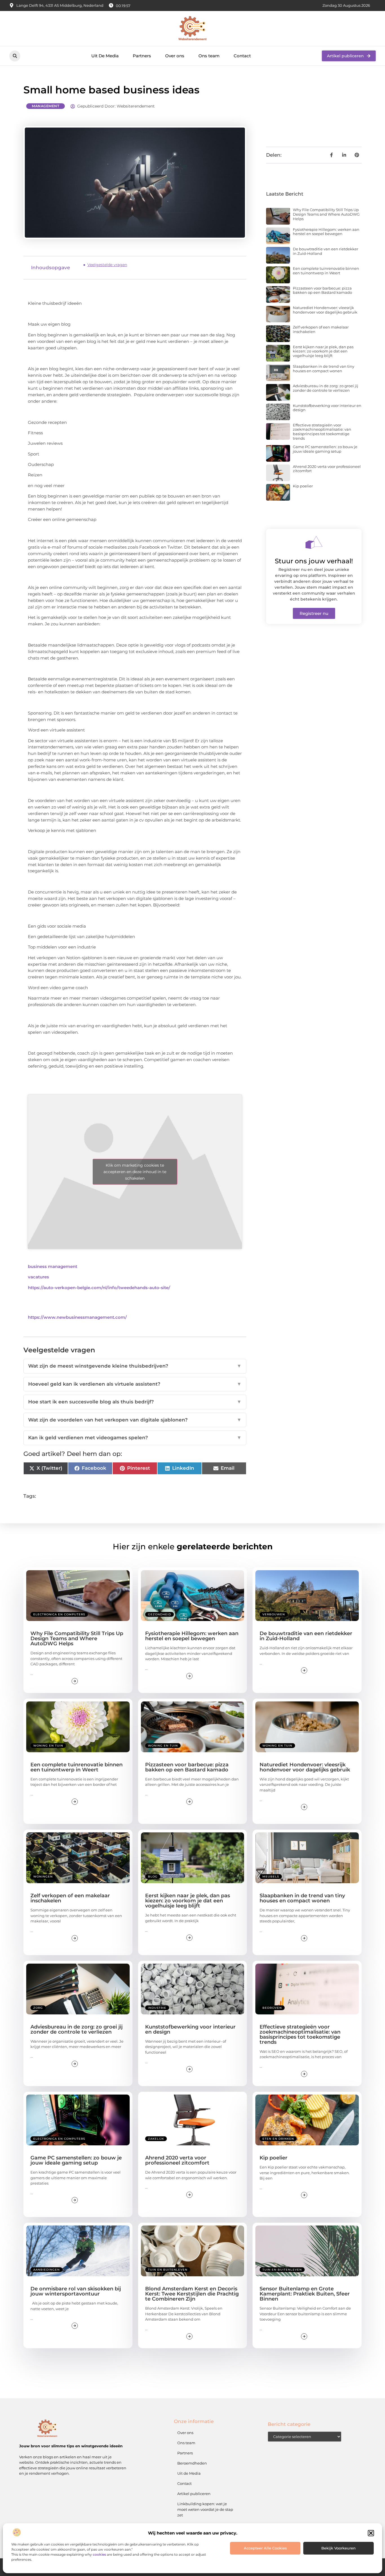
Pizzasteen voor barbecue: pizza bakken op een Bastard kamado (322, 290)
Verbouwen (274, 1614)
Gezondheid (160, 1614)
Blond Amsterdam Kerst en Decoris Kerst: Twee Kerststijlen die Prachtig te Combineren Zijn (192, 2294)
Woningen (43, 1877)
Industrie (157, 2008)
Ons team (209, 56)
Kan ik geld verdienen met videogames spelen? (135, 1438)
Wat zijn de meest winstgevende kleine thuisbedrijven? (135, 1366)
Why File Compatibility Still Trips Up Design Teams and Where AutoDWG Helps (326, 214)
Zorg (38, 2008)
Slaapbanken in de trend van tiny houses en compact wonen (324, 369)
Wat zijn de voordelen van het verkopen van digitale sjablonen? (135, 1420)
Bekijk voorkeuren (338, 2548)
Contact (242, 56)
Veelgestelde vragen (107, 265)
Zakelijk (156, 2139)
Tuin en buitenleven (168, 2270)
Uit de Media (189, 2473)
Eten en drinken (278, 2139)
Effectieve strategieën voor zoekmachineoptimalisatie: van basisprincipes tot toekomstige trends (322, 432)
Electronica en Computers (59, 1614)
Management (46, 106)
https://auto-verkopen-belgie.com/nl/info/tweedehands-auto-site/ (99, 1288)
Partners (142, 56)
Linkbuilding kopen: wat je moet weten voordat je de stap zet (205, 2509)
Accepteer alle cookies (265, 2548)
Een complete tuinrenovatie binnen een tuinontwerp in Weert (326, 271)
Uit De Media (105, 56)
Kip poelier (303, 486)
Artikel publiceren (194, 2494)
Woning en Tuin (48, 1746)
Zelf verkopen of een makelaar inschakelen (321, 329)
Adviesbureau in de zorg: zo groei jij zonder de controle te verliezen (326, 388)
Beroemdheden (192, 2463)
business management (53, 1266)
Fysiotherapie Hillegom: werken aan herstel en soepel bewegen (326, 232)
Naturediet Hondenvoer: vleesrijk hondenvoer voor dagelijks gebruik (325, 310)
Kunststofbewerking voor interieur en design (327, 408)
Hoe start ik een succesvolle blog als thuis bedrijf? (135, 1402)
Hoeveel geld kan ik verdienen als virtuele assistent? (135, 1384)
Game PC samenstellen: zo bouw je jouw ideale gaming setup (325, 449)
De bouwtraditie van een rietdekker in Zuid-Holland (326, 251)
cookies (99, 2554)
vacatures (38, 1277)
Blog (153, 1877)
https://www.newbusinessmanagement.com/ (77, 1317)
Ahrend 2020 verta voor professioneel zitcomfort (327, 469)
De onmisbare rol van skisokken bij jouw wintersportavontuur (76, 2291)
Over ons (175, 56)
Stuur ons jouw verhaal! (314, 561)
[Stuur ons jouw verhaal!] (314, 542)
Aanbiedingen (47, 2270)
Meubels (271, 1877)
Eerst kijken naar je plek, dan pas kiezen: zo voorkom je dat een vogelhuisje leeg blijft (323, 351)
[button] (371, 2533)
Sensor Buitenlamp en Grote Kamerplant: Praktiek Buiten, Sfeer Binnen (305, 2294)
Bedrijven (272, 2008)
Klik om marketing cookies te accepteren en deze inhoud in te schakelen (135, 1172)
